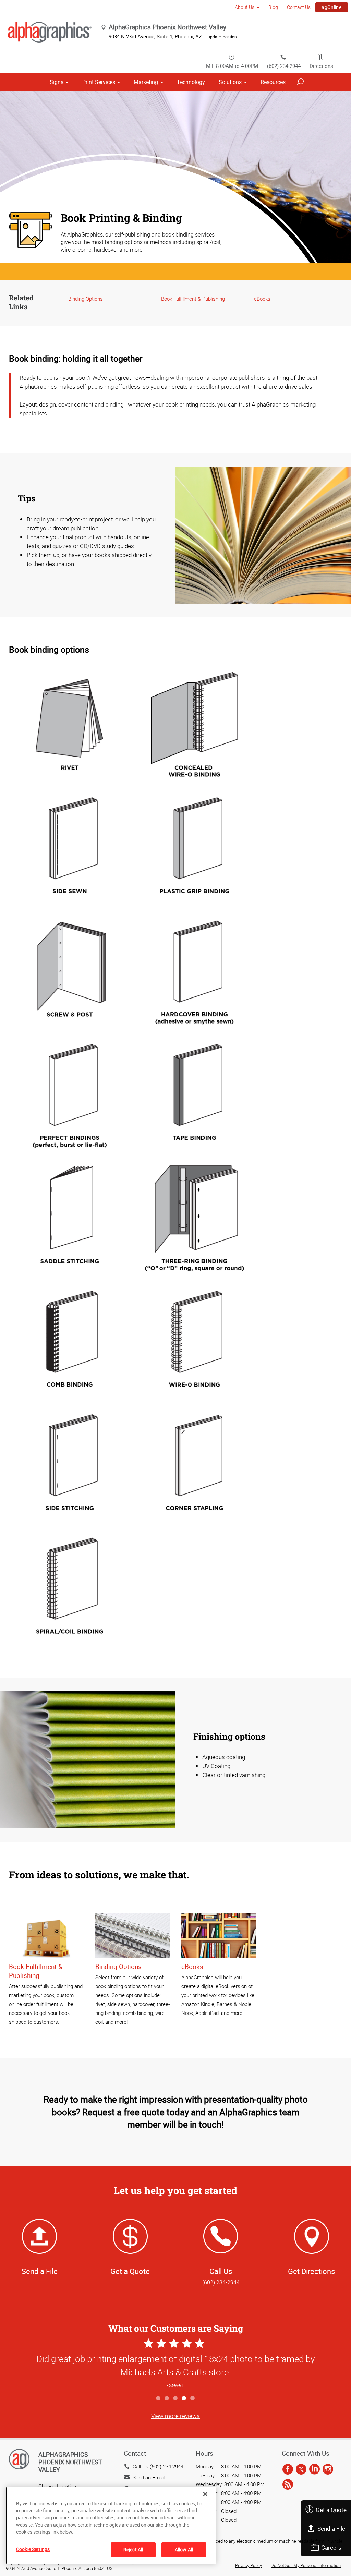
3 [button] (176, 2399)
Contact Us (299, 7)
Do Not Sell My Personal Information (306, 2565)
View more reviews (175, 2416)
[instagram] (328, 2470)
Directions (321, 66)
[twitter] (301, 2470)
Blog (273, 7)
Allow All (184, 2549)
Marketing (146, 82)
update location (222, 37)
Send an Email (149, 2477)
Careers (331, 2547)
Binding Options (86, 299)
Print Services (99, 82)
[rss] (288, 2485)
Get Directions (311, 2271)
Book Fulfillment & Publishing (193, 299)
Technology (191, 82)
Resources (273, 82)
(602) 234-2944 (284, 66)
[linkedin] (314, 2470)
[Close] (205, 2494)
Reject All (133, 2549)
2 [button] (167, 2399)
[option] (175, 2364)
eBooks (262, 299)
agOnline (331, 7)
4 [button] (184, 2399)
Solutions (230, 82)
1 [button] (159, 2399)
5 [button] (193, 2399)
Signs (57, 82)
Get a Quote (331, 2510)
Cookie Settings (33, 2549)
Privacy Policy (249, 2565)
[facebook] (288, 2470)
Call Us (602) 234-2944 (158, 2466)
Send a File (331, 2529)
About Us (245, 7)
